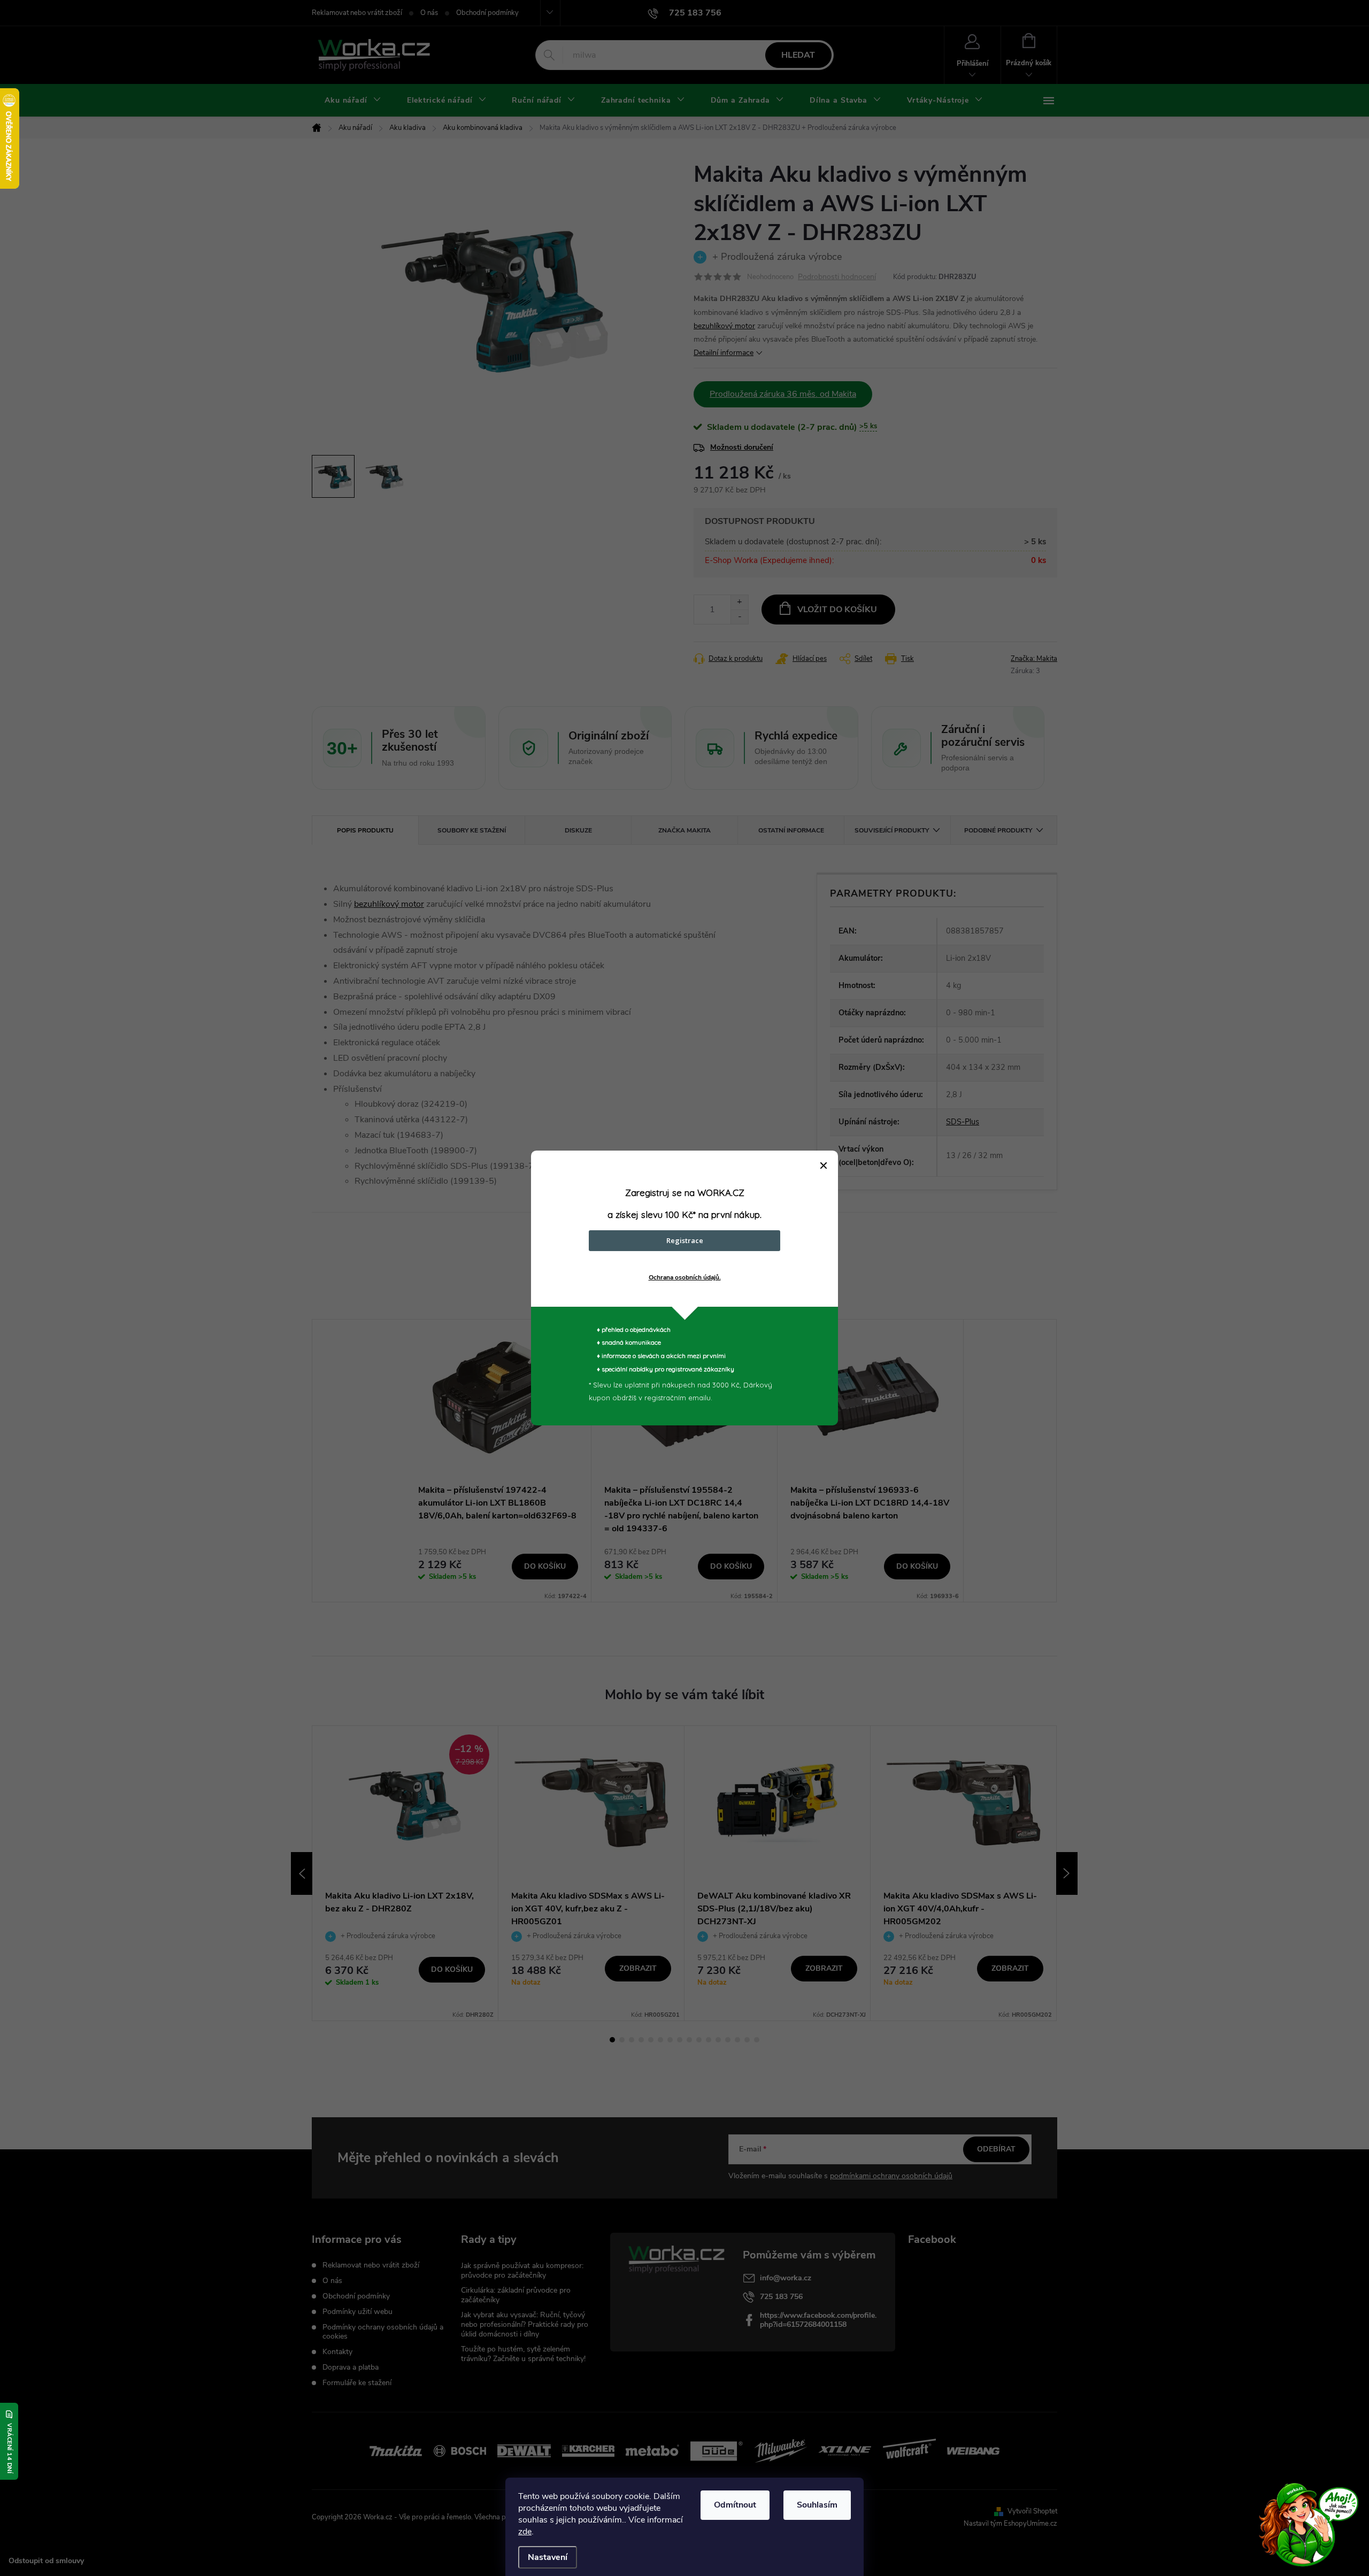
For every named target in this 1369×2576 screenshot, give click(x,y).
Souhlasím (817, 2505)
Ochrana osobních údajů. (685, 1277)
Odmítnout (735, 2505)
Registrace (685, 1240)
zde (525, 2532)
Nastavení (548, 2557)
